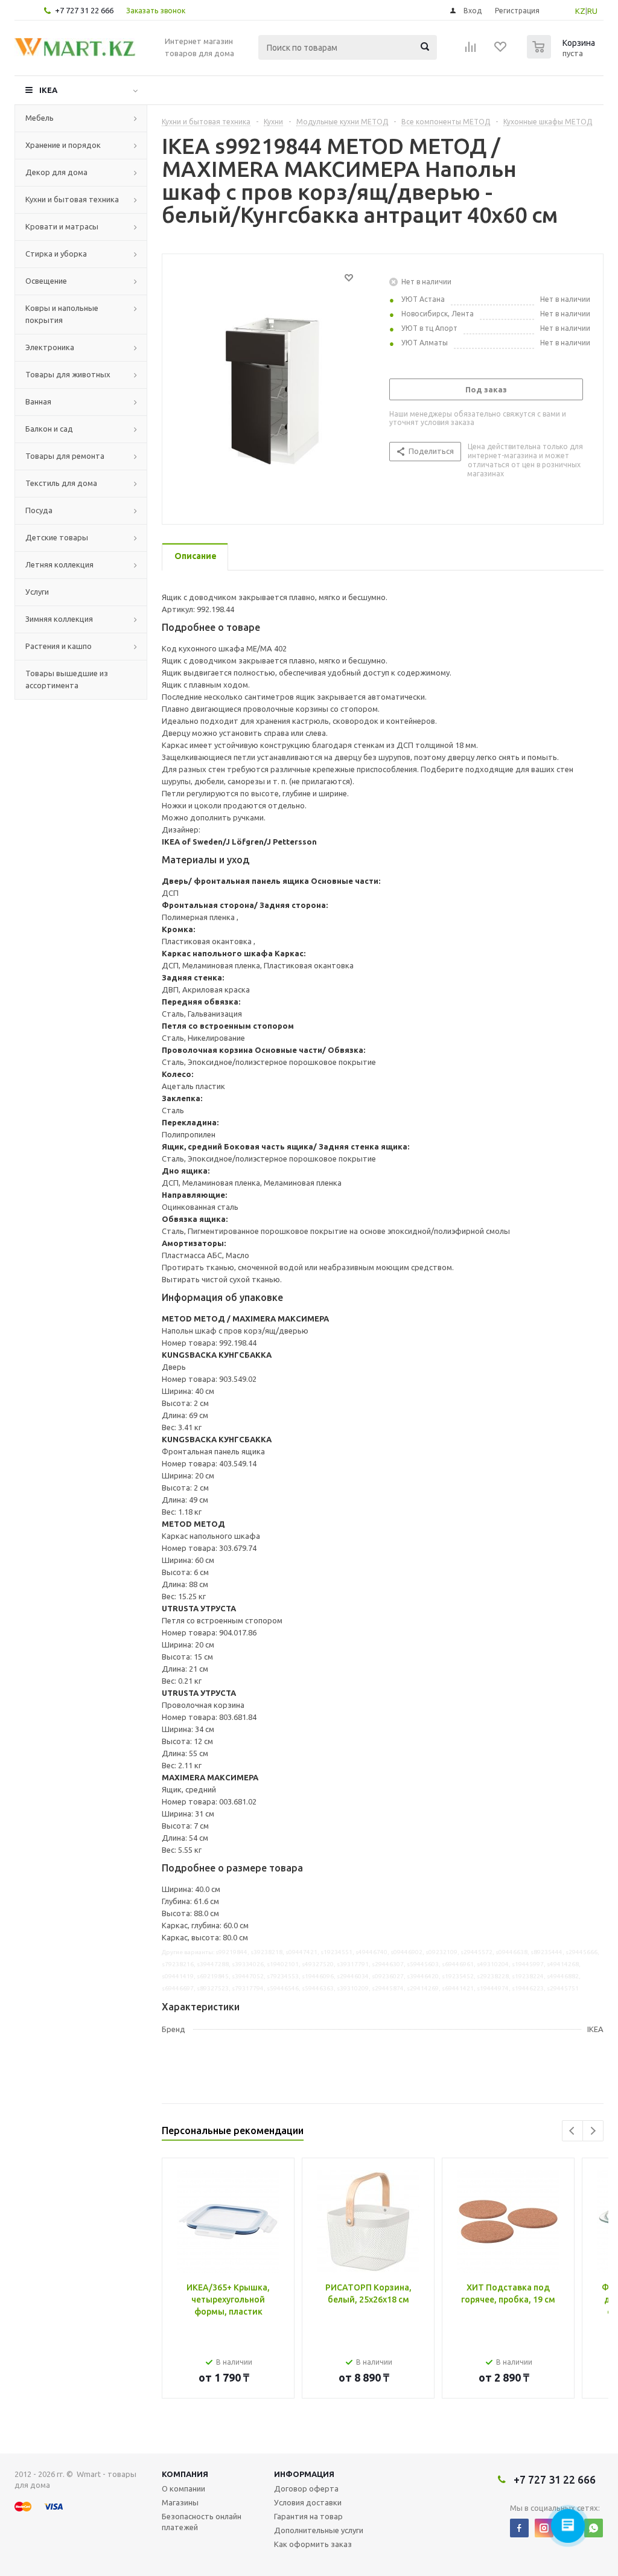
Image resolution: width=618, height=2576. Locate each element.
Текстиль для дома (61, 483)
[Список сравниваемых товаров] (471, 51)
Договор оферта (306, 2488)
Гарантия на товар (308, 2516)
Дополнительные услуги (319, 2530)
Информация (304, 2474)
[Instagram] (544, 2528)
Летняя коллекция (59, 564)
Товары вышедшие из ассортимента (67, 679)
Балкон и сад (49, 429)
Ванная (38, 401)
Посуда (39, 510)
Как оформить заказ (313, 2544)
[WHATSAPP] (594, 2528)
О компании (183, 2488)
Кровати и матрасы (62, 226)
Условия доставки (308, 2502)
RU (592, 11)
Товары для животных (68, 374)
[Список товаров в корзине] (562, 55)
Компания (185, 2474)
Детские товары (57, 537)
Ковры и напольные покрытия (62, 314)
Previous (572, 2131)
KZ (580, 11)
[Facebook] (519, 2528)
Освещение (46, 281)
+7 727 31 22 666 (84, 10)
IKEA (48, 90)
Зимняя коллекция (59, 619)
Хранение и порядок (63, 145)
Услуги (37, 592)
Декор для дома (56, 172)
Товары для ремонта (65, 456)
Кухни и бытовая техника (72, 199)
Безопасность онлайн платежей (202, 2522)
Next (593, 2131)
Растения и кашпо (59, 646)
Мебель (40, 118)
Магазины (180, 2502)
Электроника (50, 347)
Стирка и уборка (56, 254)
